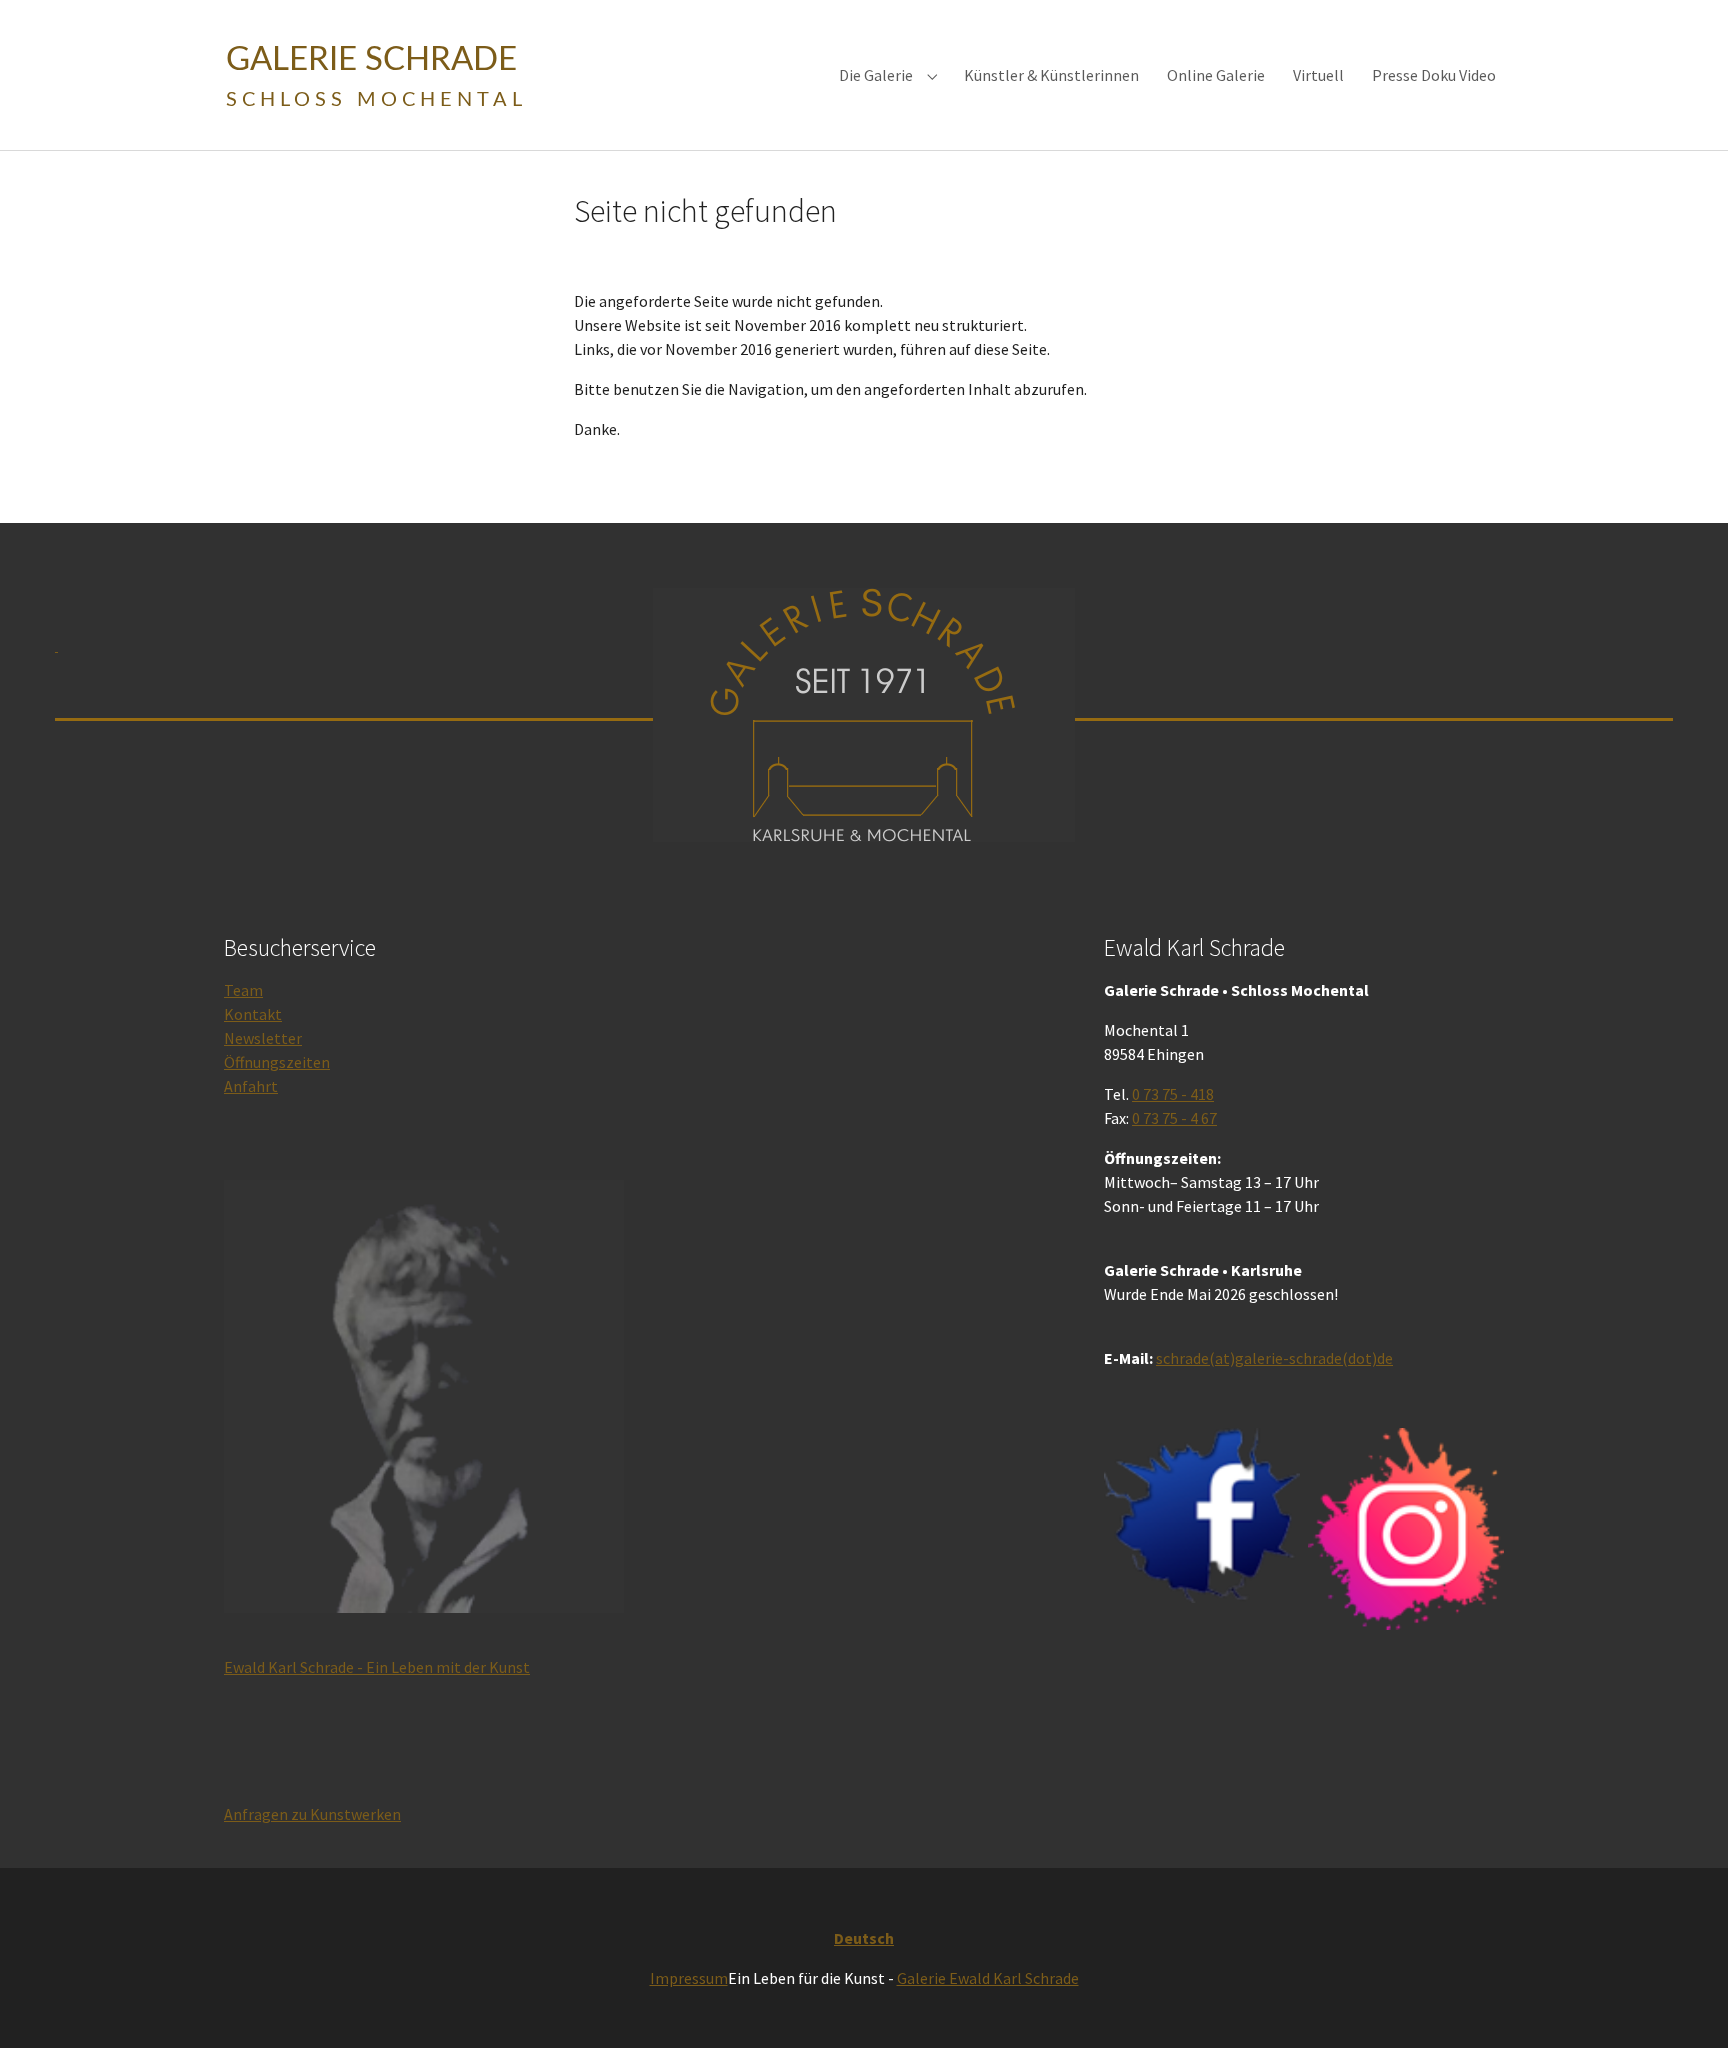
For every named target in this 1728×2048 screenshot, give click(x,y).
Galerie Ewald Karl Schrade (988, 1978)
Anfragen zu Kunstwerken (312, 1814)
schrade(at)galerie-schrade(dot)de (1274, 1358)
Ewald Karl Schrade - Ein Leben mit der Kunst (377, 1667)
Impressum (689, 1978)
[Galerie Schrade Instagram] (1406, 1528)
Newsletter (263, 1038)
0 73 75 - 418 (1173, 1094)
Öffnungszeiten (277, 1062)
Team (243, 990)
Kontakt (253, 1014)
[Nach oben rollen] (1684, 2004)
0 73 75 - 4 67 (1174, 1118)
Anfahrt (251, 1086)
